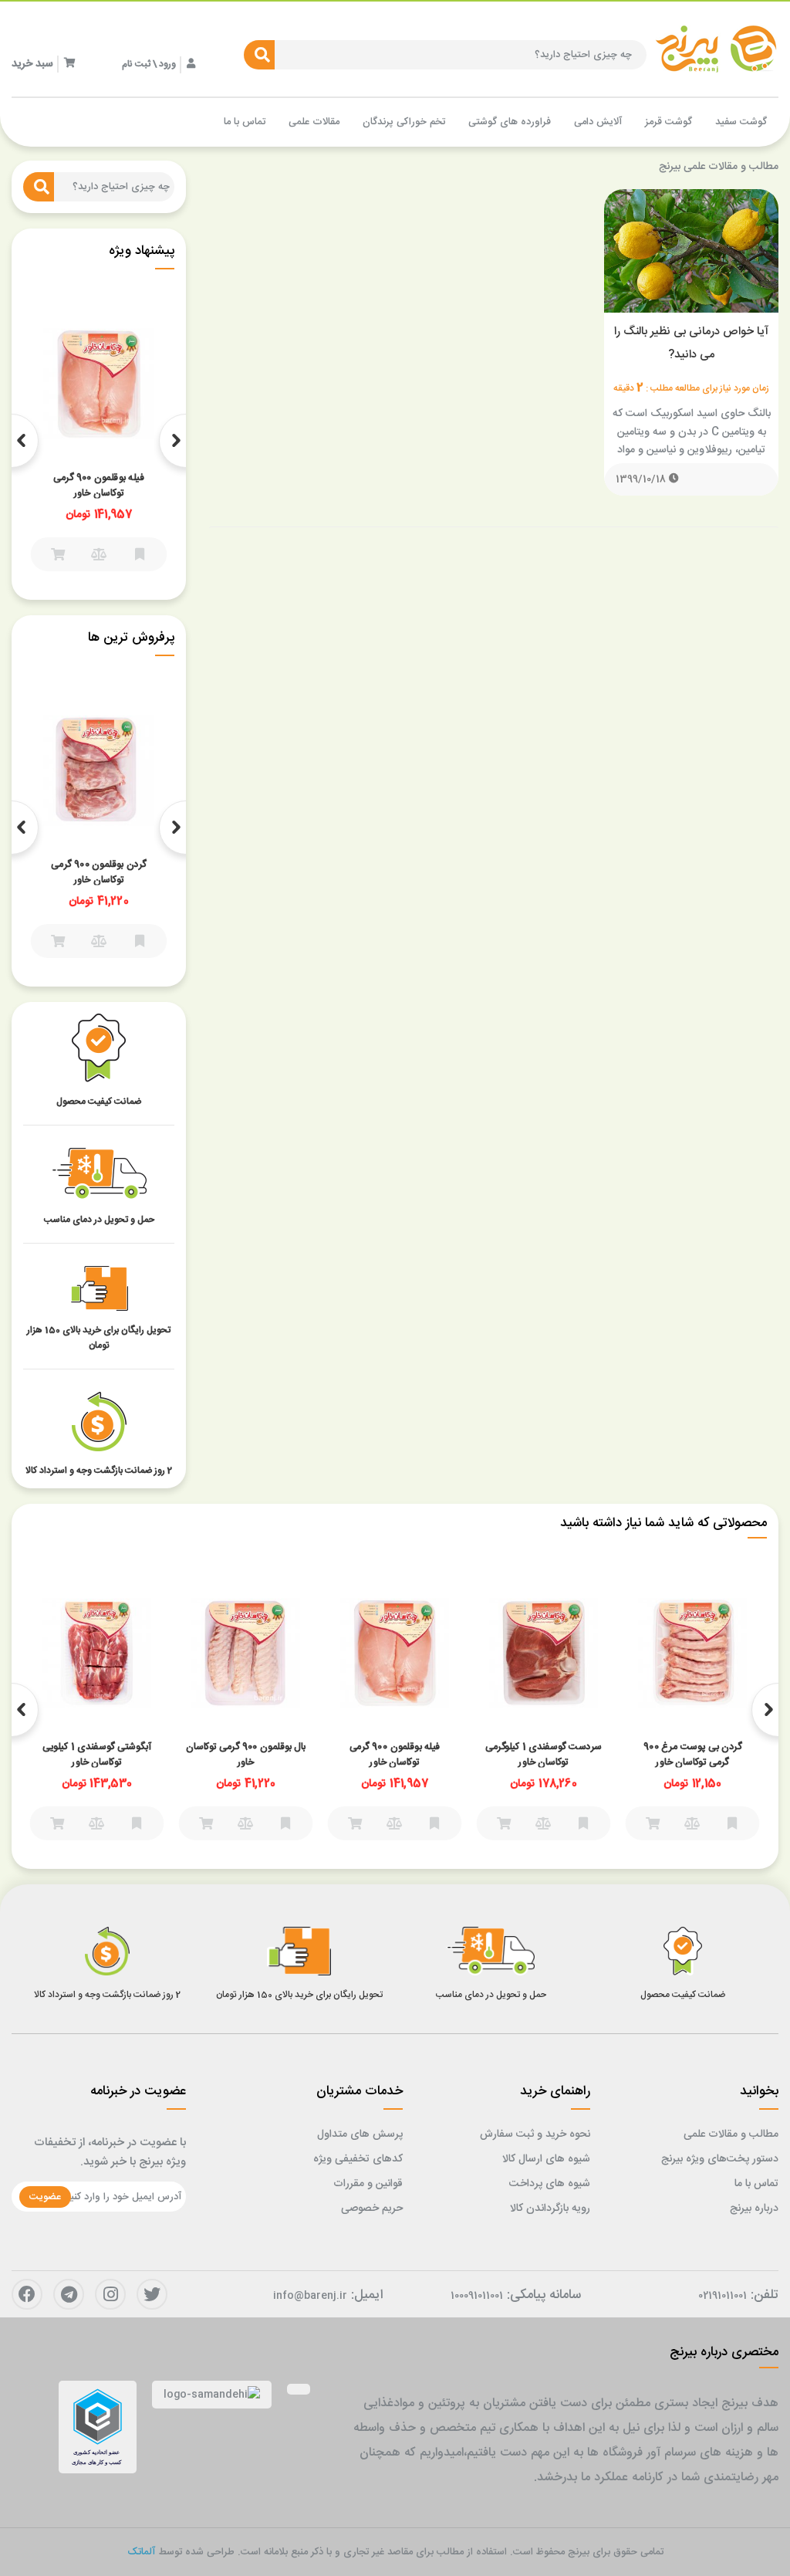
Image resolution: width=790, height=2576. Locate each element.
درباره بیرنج (754, 2209)
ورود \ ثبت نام (149, 64)
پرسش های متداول (360, 2134)
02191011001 (722, 2296)
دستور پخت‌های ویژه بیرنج (720, 2159)
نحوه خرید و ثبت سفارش (535, 2134)
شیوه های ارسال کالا (546, 2159)
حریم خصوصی (372, 2209)
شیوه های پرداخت (550, 2184)
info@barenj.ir (310, 2296)
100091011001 (477, 2296)
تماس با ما (756, 2184)
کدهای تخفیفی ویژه (358, 2159)
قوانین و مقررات (368, 2184)
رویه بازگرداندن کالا (550, 2209)
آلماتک (141, 2552)
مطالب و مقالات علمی (731, 2134)
